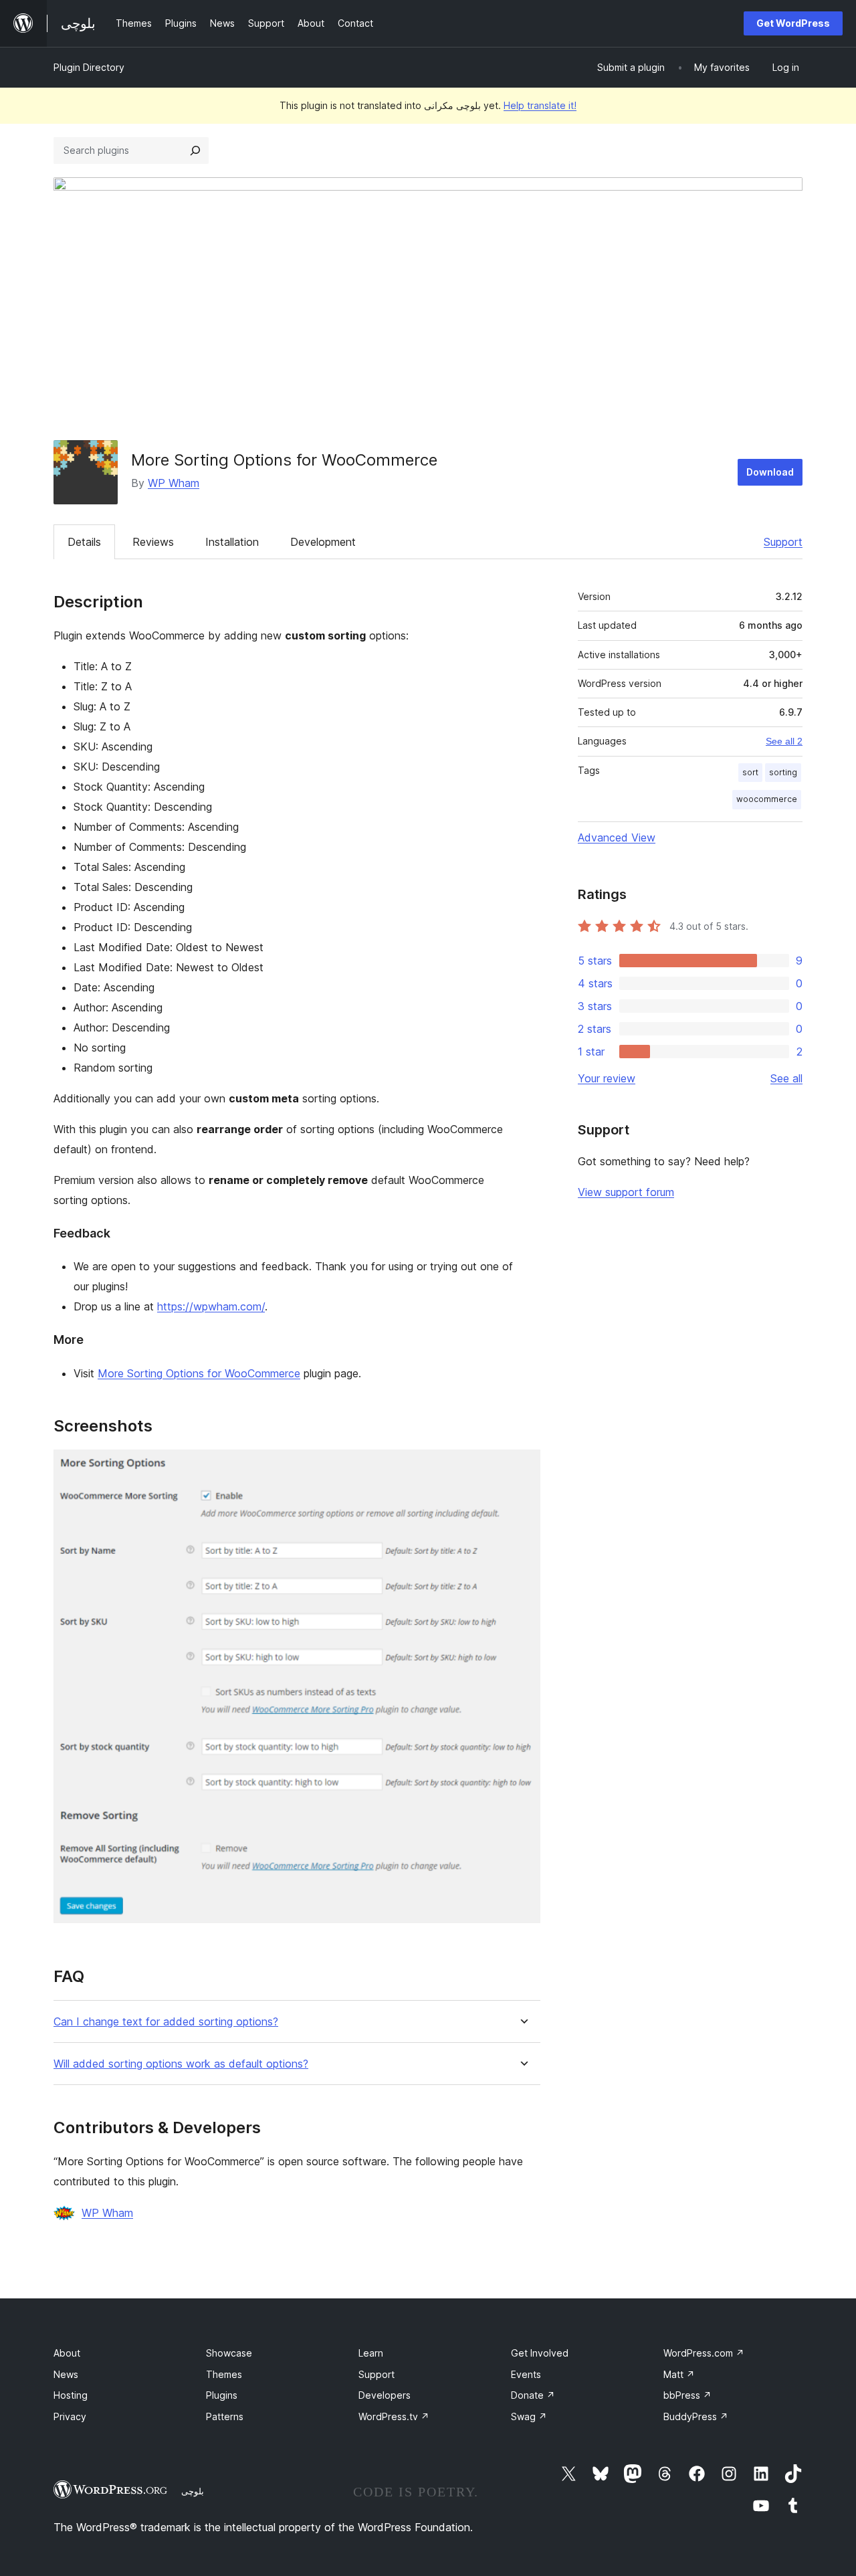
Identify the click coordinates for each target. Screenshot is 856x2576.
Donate (533, 2395)
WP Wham (174, 483)
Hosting (71, 2395)
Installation (232, 542)
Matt (679, 2374)
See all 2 (784, 741)
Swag (529, 2416)
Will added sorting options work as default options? (181, 2064)
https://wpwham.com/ (211, 1306)
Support (783, 542)
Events (526, 2374)
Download (770, 472)
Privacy (70, 2416)
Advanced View (617, 837)
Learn (371, 2353)
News (66, 2374)
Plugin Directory (89, 67)
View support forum (626, 1192)
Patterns (225, 2416)
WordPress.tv (394, 2416)
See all (786, 1078)
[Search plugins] (195, 151)
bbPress (687, 2395)
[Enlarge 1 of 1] (522, 1468)
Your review (607, 1078)
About (67, 2353)
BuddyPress (696, 2416)
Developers (385, 2395)
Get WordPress (793, 23)
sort (750, 772)
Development (323, 542)
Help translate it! (540, 105)
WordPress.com (704, 2353)
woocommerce (767, 799)
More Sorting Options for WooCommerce (199, 1373)
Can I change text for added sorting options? (166, 2022)
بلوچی (193, 2491)
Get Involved (540, 2353)
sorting (783, 772)
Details (84, 542)
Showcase (229, 2353)
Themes (224, 2374)
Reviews (153, 542)
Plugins (222, 2395)
